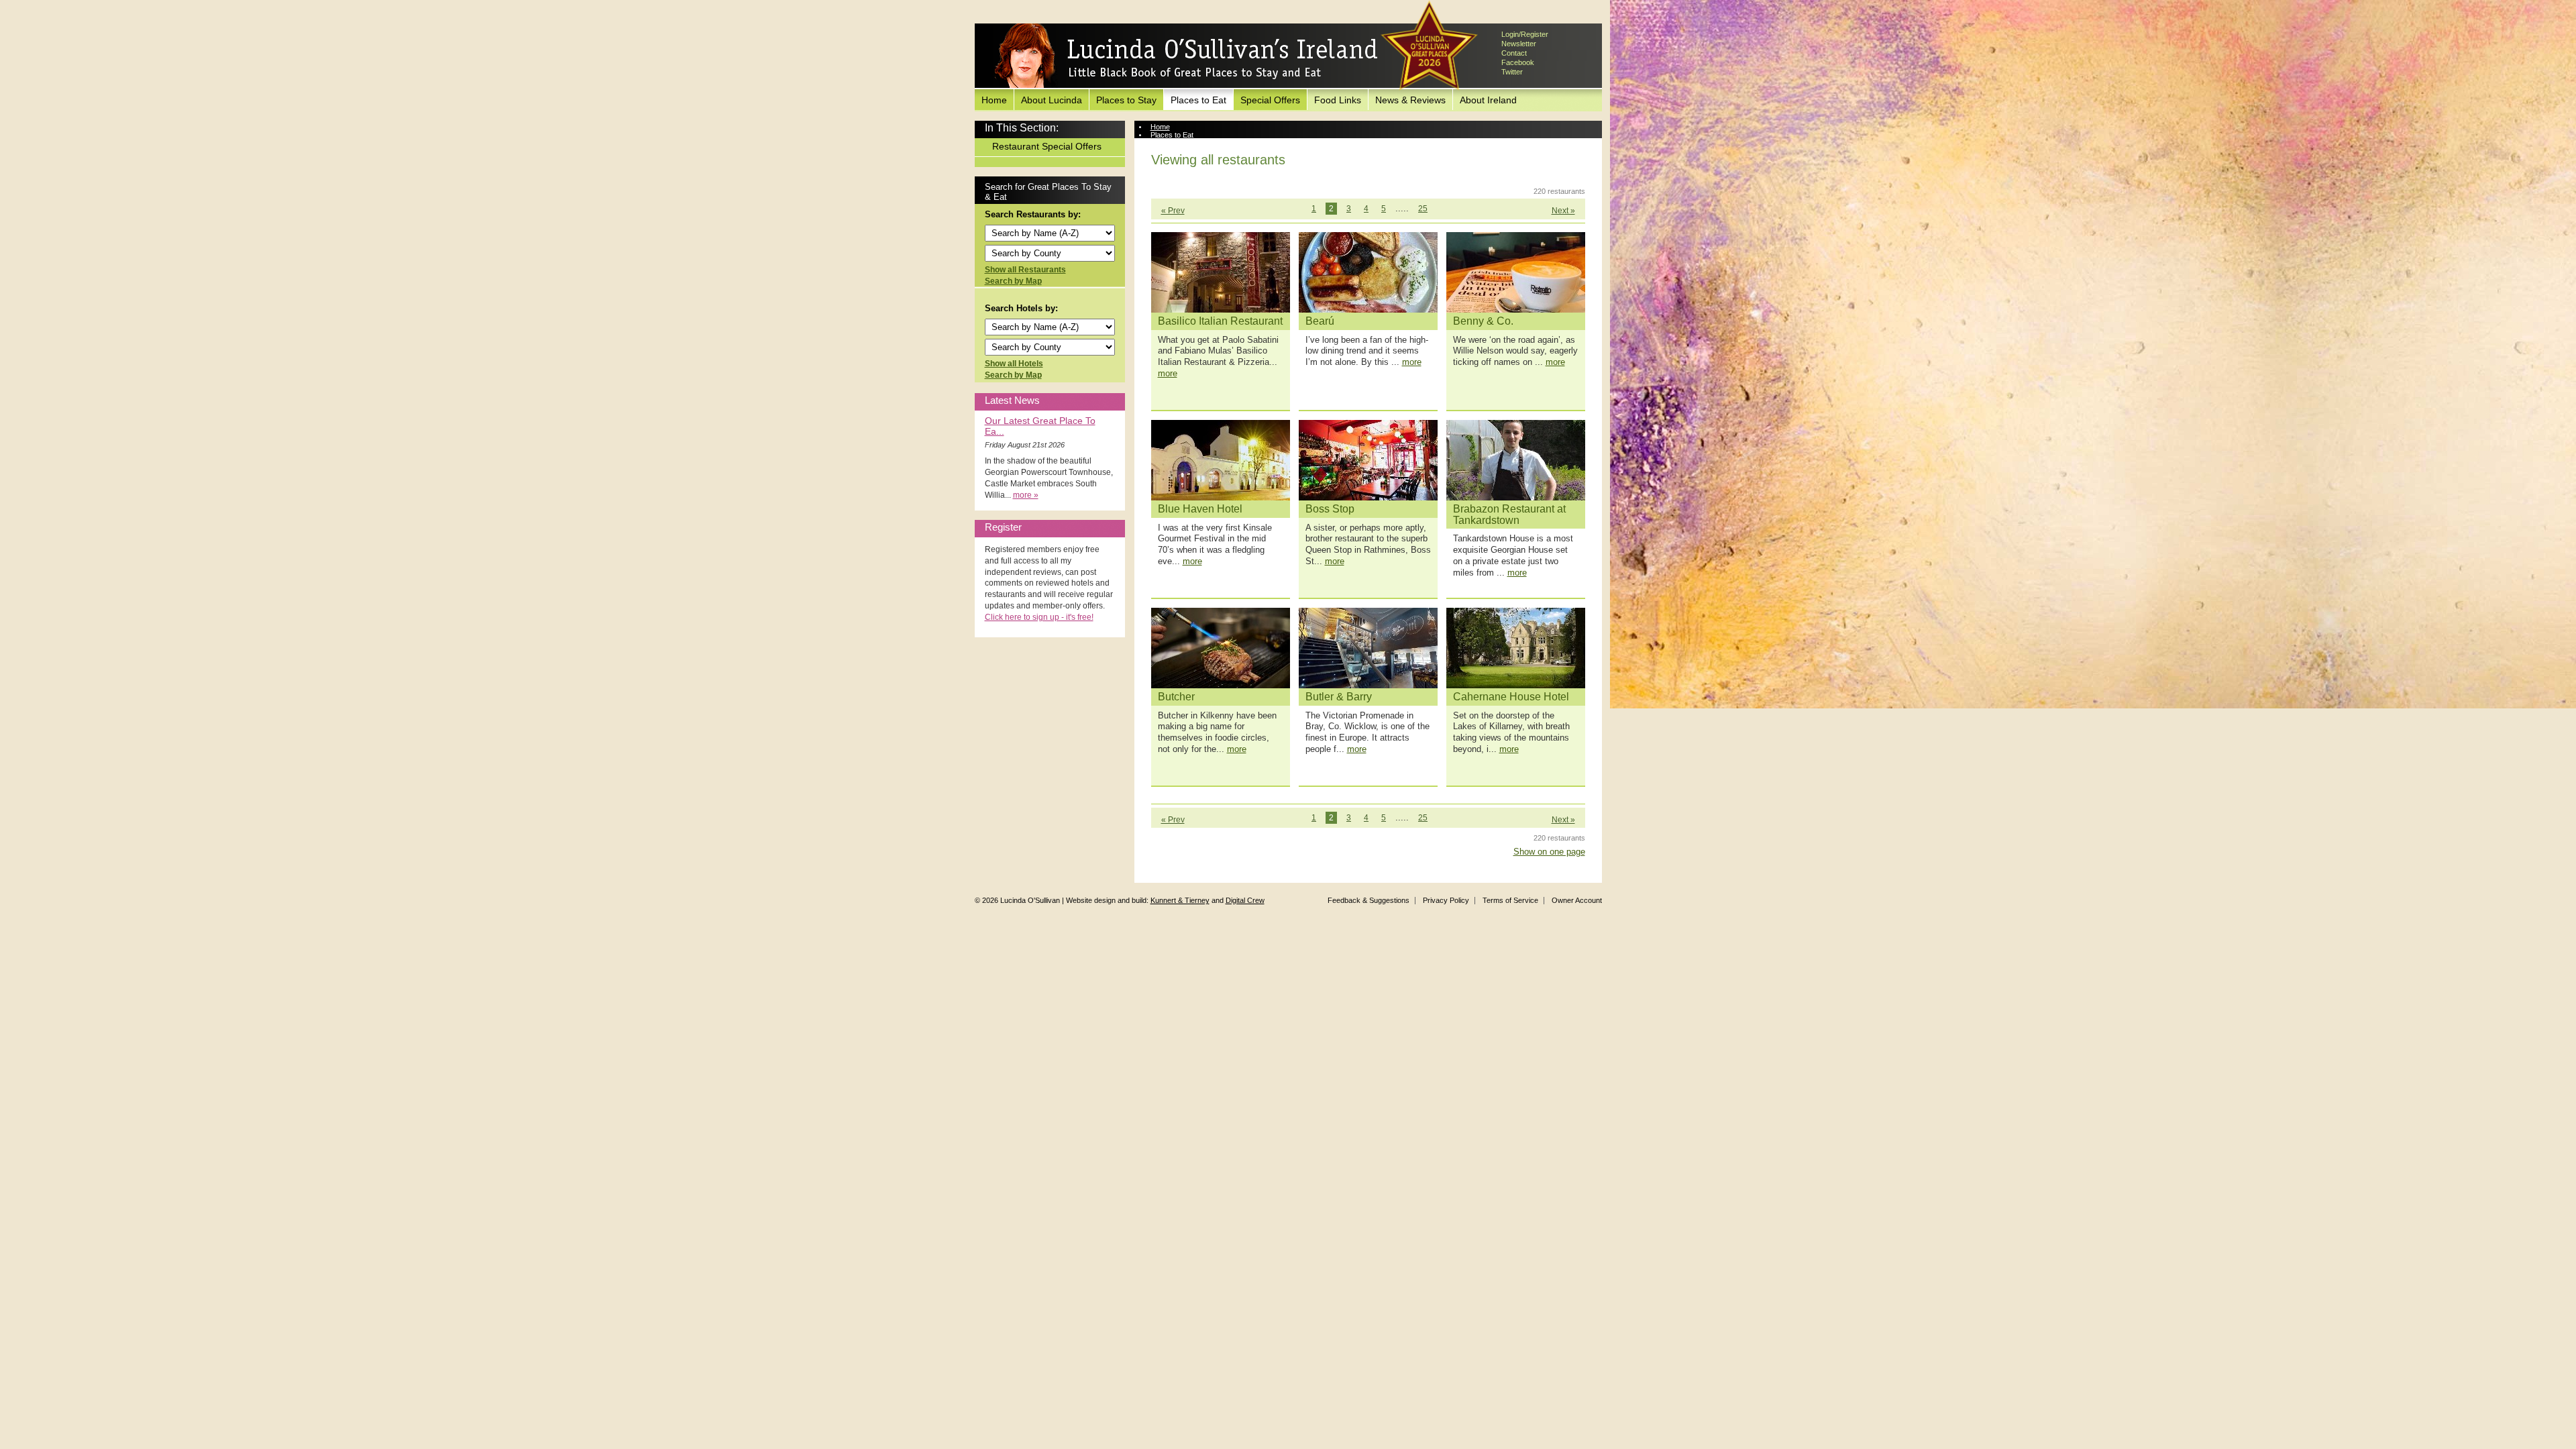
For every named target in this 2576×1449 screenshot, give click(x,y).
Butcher (1176, 697)
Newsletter (1519, 44)
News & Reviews (1410, 100)
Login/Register (1525, 34)
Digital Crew (1245, 900)
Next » (1563, 211)
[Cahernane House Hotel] (1516, 648)
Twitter (1512, 72)
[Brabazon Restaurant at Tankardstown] (1516, 460)
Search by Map (1013, 281)
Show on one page (1549, 852)
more (1168, 373)
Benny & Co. (1483, 321)
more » (1026, 495)
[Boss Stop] (1368, 460)
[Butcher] (1221, 648)
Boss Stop (1330, 509)
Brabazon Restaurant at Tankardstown (1509, 515)
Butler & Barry (1339, 697)
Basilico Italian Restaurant (1220, 321)
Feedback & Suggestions (1368, 900)
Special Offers (1270, 100)
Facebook (1518, 62)
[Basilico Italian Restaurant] (1221, 272)
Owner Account (1577, 900)
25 (1423, 209)
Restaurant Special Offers (1047, 146)
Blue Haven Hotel (1200, 509)
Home (994, 100)
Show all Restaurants (1025, 270)
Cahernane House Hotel (1511, 697)
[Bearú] (1368, 272)
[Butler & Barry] (1368, 648)
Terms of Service (1510, 900)
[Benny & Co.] (1516, 272)
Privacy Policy (1446, 900)
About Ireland (1488, 100)
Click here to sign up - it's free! (1039, 617)
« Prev (1173, 211)
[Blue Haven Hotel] (1221, 460)
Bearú (1320, 321)
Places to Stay (1126, 100)
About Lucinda (1052, 100)
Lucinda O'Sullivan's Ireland (1186, 56)
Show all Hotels (1014, 364)
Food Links (1338, 100)
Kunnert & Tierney (1180, 900)
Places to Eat (1198, 100)
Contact (1514, 53)
